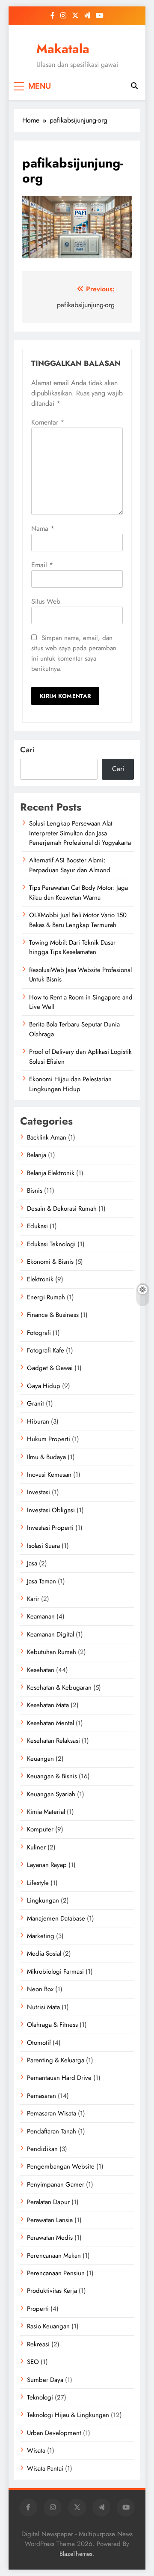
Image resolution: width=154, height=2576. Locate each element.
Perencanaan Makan (54, 2256)
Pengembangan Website (61, 2166)
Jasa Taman (41, 1581)
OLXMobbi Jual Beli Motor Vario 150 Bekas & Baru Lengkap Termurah (78, 920)
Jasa (32, 1563)
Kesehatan (41, 1670)
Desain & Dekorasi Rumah (62, 1209)
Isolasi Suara (43, 1546)
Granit (36, 1403)
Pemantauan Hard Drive (59, 2078)
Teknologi (40, 2397)
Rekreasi (38, 2344)
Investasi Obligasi (51, 1510)
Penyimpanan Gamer (56, 2184)
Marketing (41, 1936)
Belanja (37, 1155)
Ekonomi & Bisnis (50, 1262)
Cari (27, 750)
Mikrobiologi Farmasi (55, 1972)
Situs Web (46, 601)
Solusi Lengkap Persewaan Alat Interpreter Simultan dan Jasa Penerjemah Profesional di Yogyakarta (80, 833)
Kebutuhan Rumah (52, 1652)
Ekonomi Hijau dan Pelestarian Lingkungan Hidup (70, 1084)
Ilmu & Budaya (46, 1457)
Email (42, 565)
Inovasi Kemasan (49, 1475)
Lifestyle (38, 1883)
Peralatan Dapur (48, 2202)
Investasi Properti (50, 1528)
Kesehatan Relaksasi (53, 1741)
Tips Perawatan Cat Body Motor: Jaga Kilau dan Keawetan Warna (78, 892)
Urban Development (54, 2433)
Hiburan (38, 1421)
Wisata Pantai (45, 2468)
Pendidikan (42, 2149)
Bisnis (35, 1191)
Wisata (36, 2450)
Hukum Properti (49, 1439)
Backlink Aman (47, 1137)
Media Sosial (44, 1954)
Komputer (40, 1829)
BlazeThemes (76, 2554)
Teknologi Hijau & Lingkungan (68, 2415)
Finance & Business (53, 1315)
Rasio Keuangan (48, 2326)
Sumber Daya (45, 2380)
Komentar (48, 422)
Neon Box (40, 1989)
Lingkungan (43, 1900)
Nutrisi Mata (43, 2007)
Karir (33, 1599)
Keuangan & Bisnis (52, 1776)
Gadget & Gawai (50, 1368)
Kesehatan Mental (50, 1723)
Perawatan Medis (50, 2238)
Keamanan (41, 1616)
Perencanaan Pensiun (56, 2273)
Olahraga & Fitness (52, 2025)
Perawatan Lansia (50, 2220)
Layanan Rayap (47, 1865)
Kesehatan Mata (48, 1705)
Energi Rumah (46, 1297)
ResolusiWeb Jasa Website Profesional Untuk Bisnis (80, 975)
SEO (33, 2362)
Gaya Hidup (44, 1386)
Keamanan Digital (50, 1634)
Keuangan (40, 1759)
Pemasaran (41, 2096)
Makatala (63, 49)
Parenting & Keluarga (56, 2060)
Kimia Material (46, 1812)
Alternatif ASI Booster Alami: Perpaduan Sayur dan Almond (70, 865)
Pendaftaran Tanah (52, 2131)
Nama (43, 528)
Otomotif (39, 2043)
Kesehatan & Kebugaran (59, 1687)
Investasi (38, 1492)
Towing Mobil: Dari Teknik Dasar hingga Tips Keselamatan (72, 947)
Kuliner (36, 1847)
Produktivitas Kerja (52, 2291)
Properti (38, 2309)
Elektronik (40, 1279)
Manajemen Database (56, 1918)
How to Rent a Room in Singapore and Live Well (81, 1002)
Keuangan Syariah (51, 1794)
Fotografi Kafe (46, 1350)
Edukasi (37, 1226)
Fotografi (39, 1333)
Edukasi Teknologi (51, 1244)
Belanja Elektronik (51, 1173)
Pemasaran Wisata (52, 2113)
